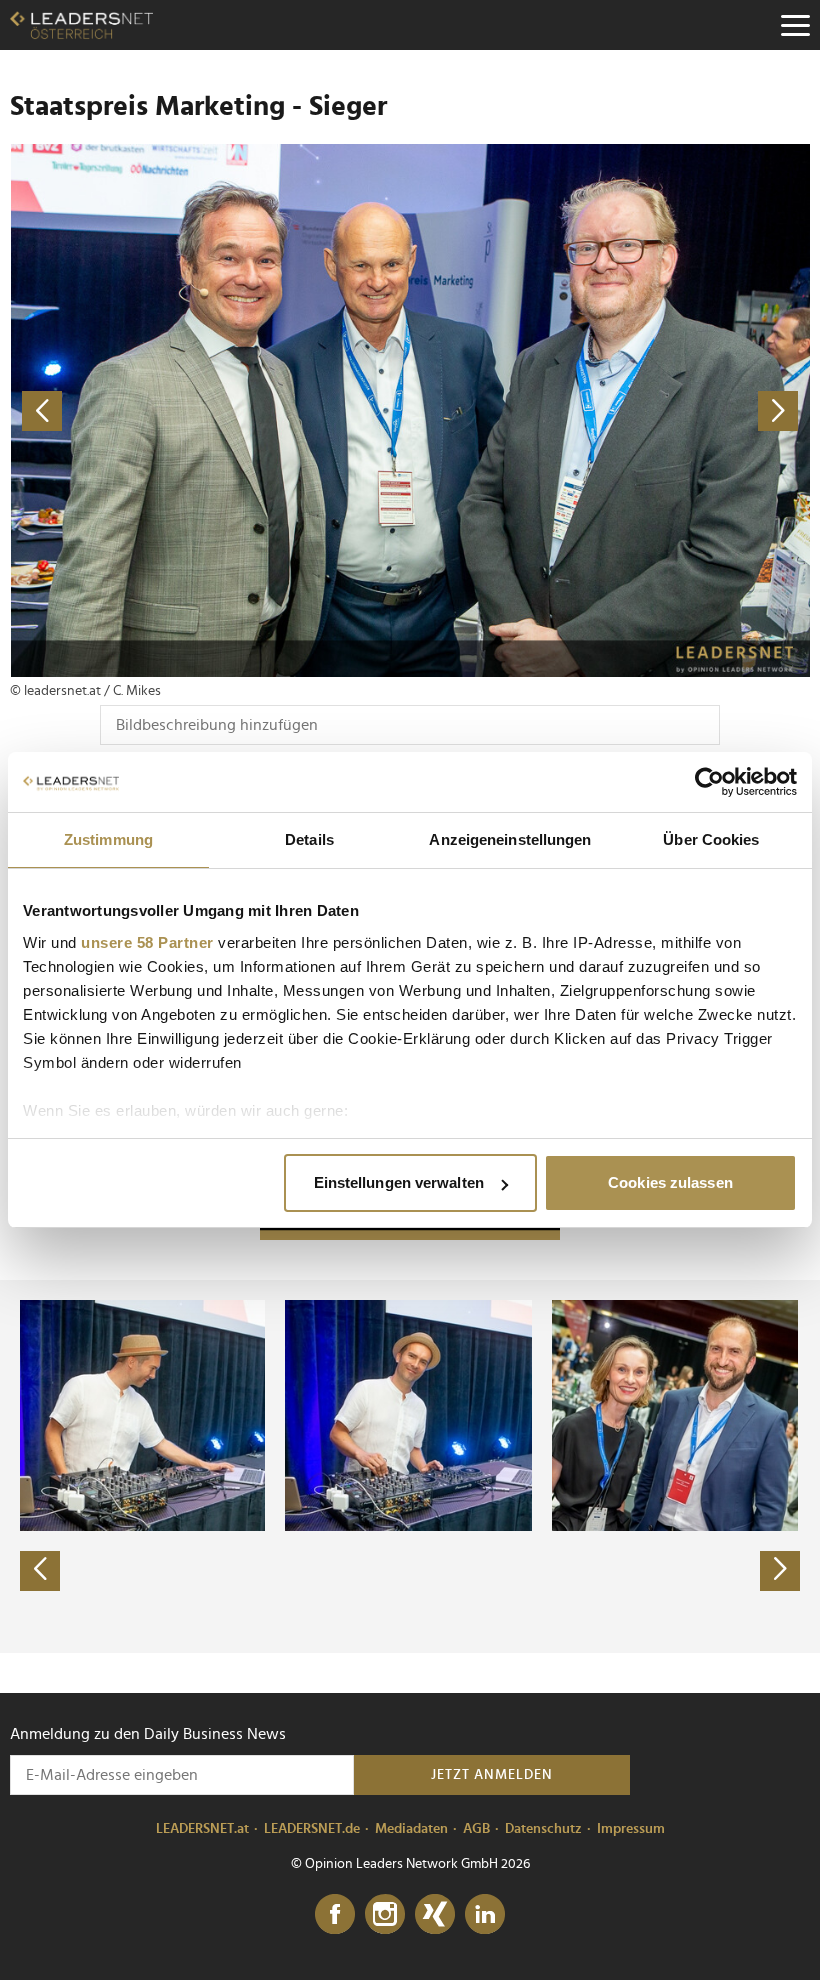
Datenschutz (543, 1829)
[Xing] (435, 1915)
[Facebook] (335, 1915)
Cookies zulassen (670, 1182)
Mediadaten (411, 1829)
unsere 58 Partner (147, 942)
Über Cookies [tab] (711, 839)
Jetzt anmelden (492, 1775)
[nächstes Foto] (610, 410)
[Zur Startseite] (81, 25)
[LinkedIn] (485, 1915)
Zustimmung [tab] (108, 839)
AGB (476, 1829)
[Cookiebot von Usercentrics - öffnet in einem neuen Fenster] (709, 782)
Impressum (631, 1829)
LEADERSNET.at (202, 1829)
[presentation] (40, 1571)
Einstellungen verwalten (399, 1182)
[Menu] (795, 25)
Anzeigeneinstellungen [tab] (510, 839)
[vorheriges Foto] (210, 410)
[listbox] (410, 1466)
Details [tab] (309, 839)
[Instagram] (385, 1915)
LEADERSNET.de (312, 1829)
